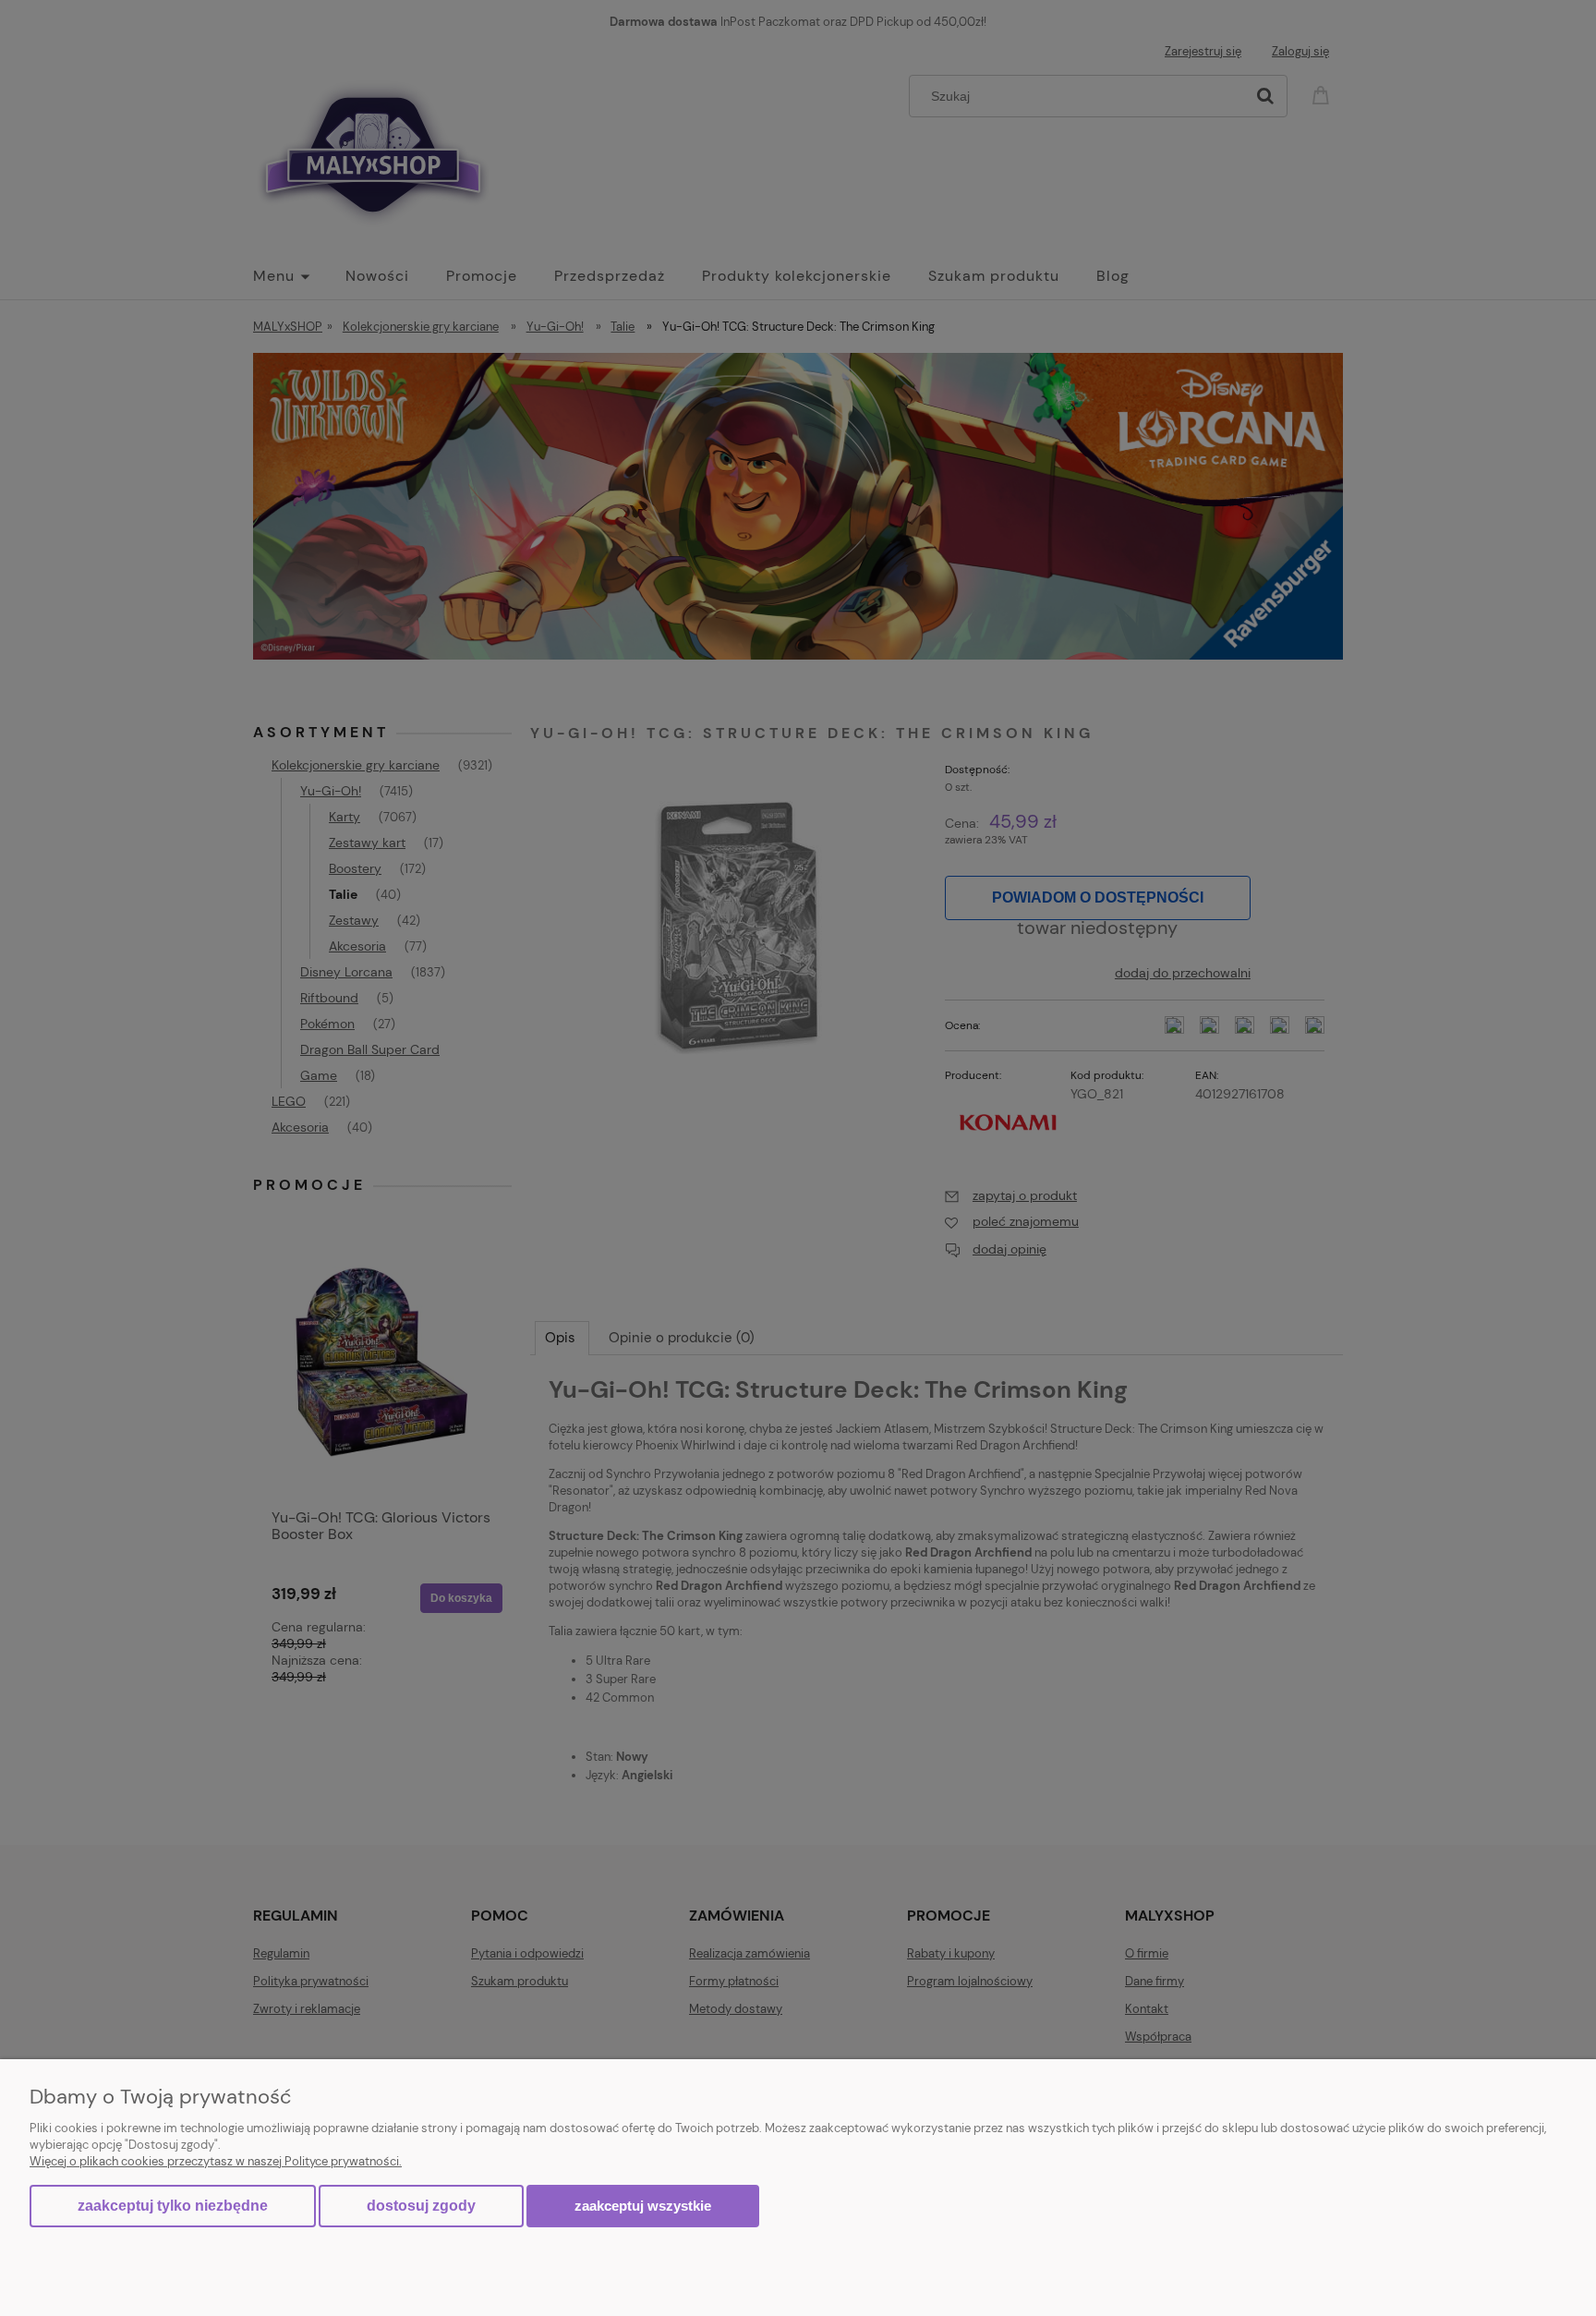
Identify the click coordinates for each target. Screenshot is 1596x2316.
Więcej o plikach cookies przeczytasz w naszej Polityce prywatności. (216, 2161)
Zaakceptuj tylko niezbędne (173, 2206)
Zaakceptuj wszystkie (643, 2206)
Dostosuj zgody (421, 2206)
